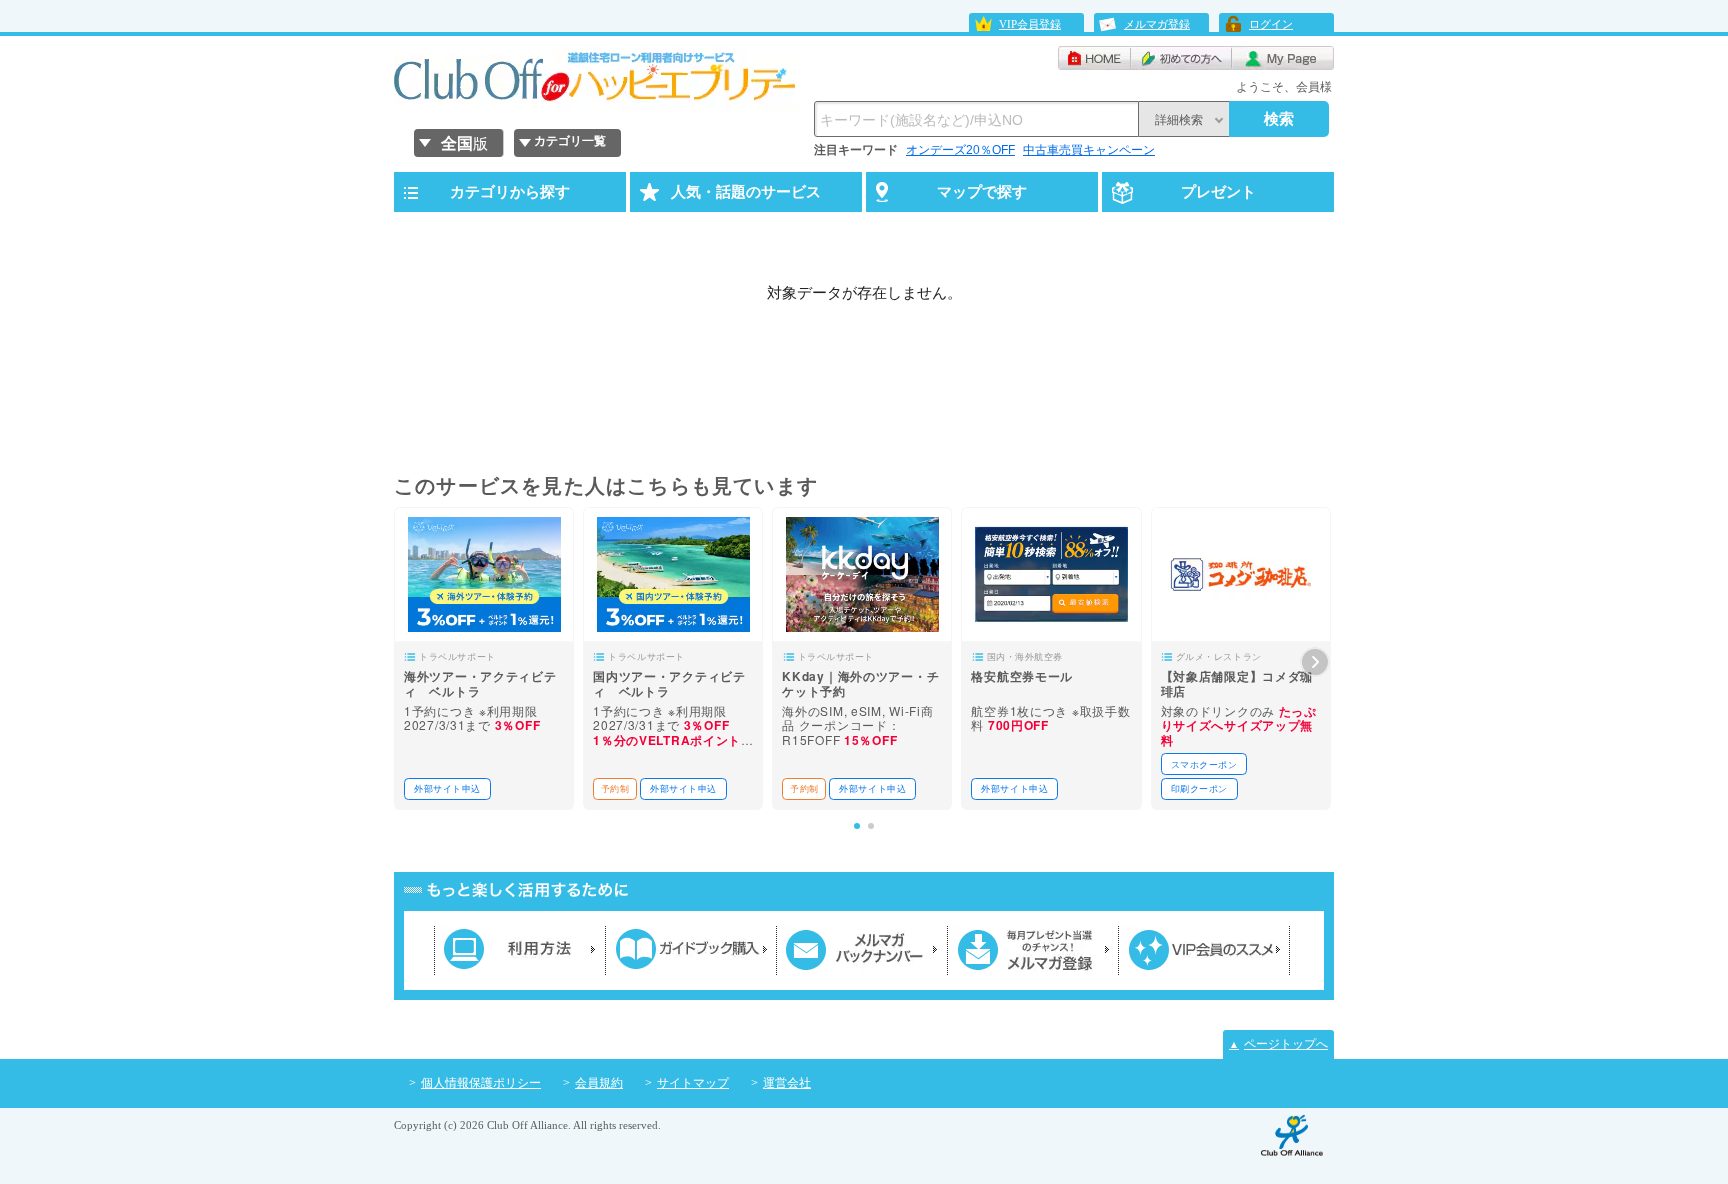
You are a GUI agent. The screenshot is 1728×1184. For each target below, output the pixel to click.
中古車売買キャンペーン (1089, 150)
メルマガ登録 (1157, 24)
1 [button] (857, 826)
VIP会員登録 (1030, 24)
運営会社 (787, 1083)
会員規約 (599, 1083)
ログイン (1271, 24)
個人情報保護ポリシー (481, 1083)
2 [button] (871, 826)
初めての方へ (1181, 58)
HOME (1094, 58)
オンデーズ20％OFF (960, 150)
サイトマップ (693, 1083)
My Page (1283, 58)
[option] (484, 658)
